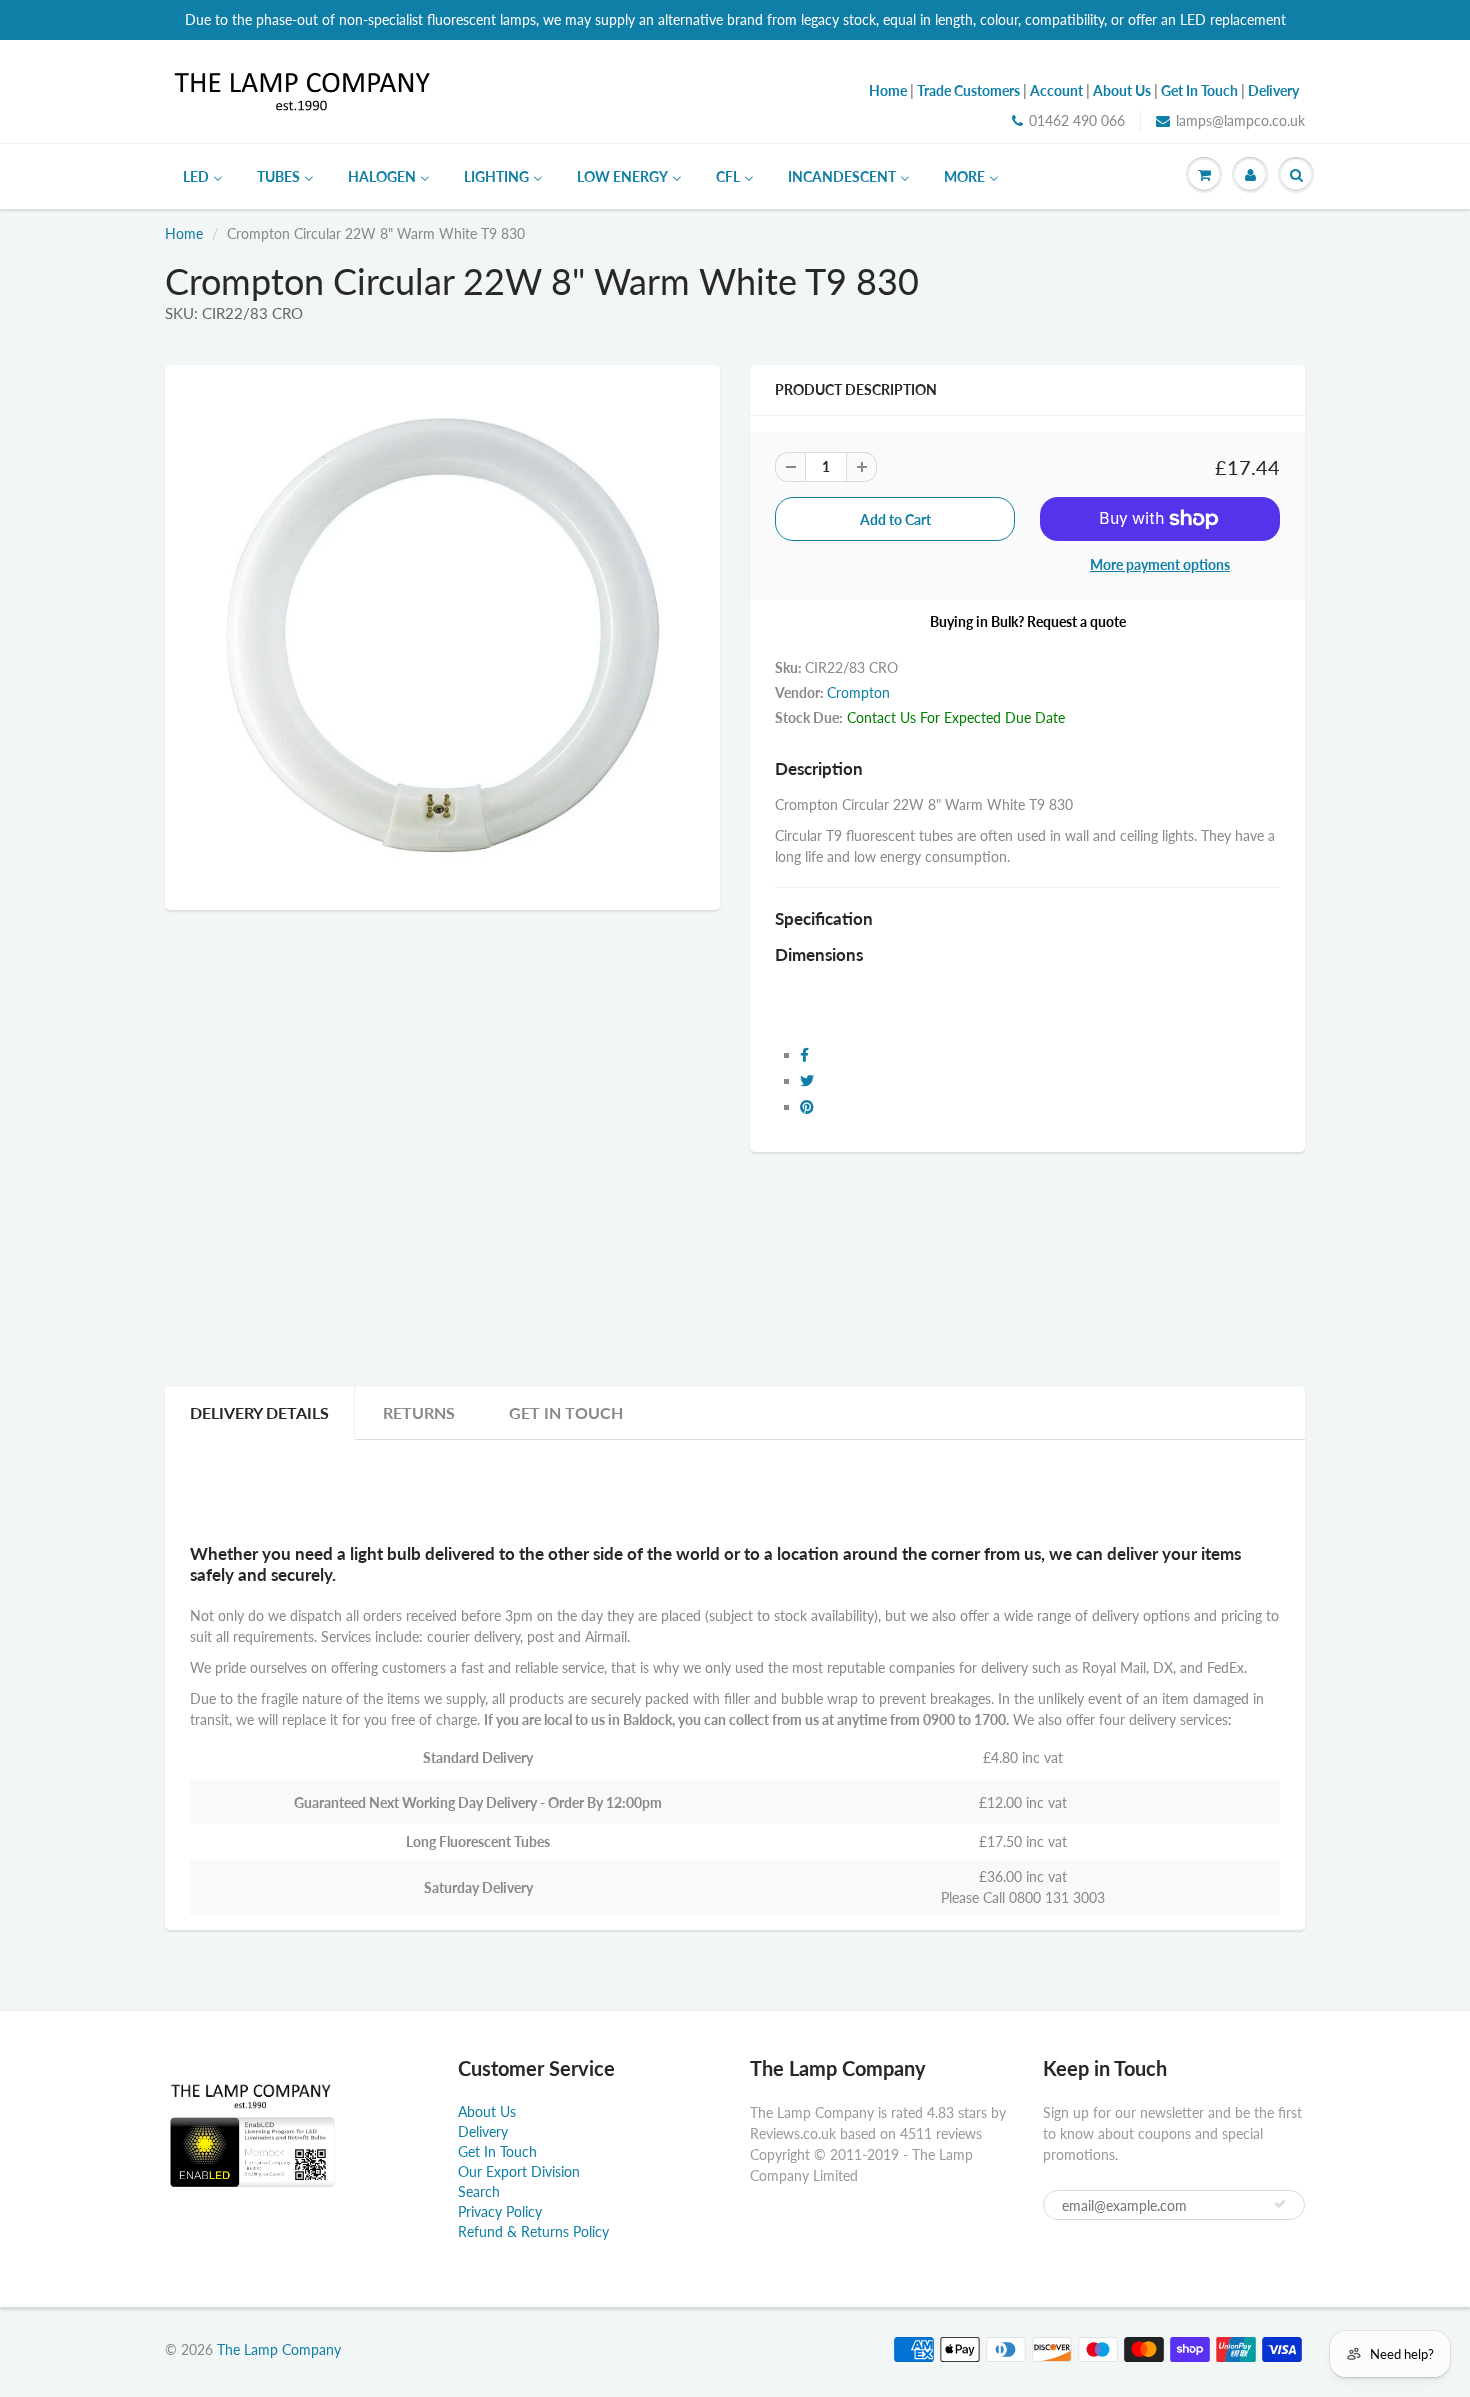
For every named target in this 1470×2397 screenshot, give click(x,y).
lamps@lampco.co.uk (1240, 120)
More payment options (1160, 564)
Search (479, 2191)
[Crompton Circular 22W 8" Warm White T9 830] (442, 635)
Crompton (858, 692)
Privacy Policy (500, 2211)
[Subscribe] (1280, 2204)
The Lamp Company (279, 2349)
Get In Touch (566, 1412)
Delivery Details (259, 1412)
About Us (487, 2111)
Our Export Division (519, 2171)
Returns (419, 1412)
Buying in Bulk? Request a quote (1028, 621)
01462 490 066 (1077, 120)
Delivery (483, 2131)
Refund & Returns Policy (533, 2231)
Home (184, 233)
